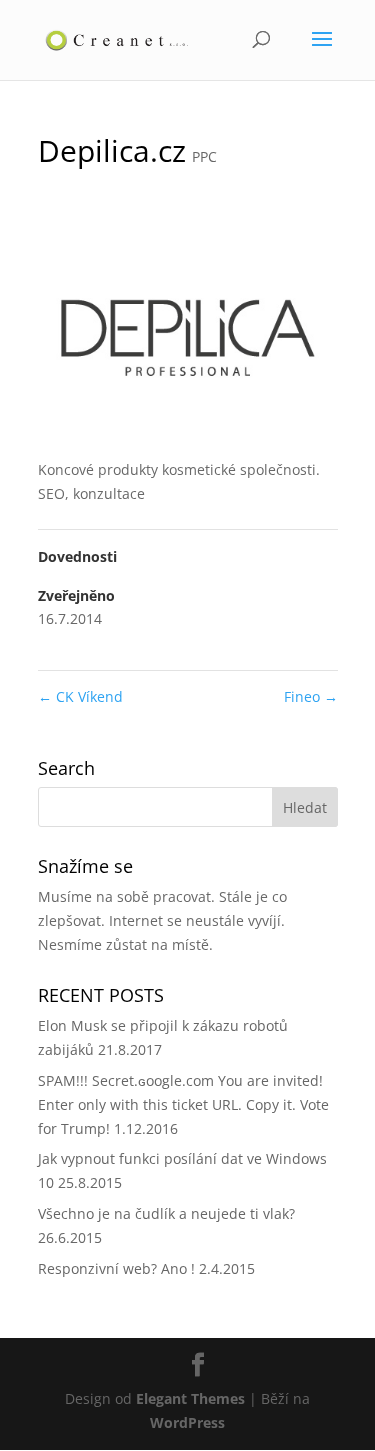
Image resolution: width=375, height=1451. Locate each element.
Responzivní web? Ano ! (116, 1268)
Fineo (311, 696)
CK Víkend (80, 696)
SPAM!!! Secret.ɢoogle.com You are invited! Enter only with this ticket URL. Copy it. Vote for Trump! (183, 1104)
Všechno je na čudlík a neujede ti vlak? (166, 1213)
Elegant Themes (190, 1398)
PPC (204, 156)
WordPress (187, 1422)
